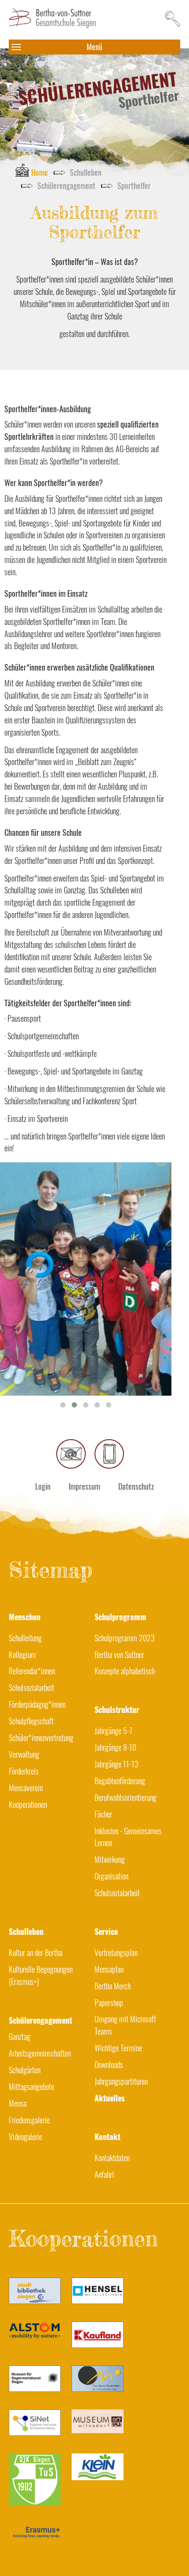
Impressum (84, 1486)
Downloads (109, 2064)
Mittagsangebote (31, 2086)
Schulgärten (25, 2070)
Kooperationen (28, 1804)
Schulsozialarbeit (31, 1687)
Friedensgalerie (29, 2120)
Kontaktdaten (112, 2158)
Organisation (111, 1876)
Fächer (103, 1814)
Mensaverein (26, 1788)
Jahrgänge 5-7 (113, 1731)
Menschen (25, 1617)
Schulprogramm (120, 1617)
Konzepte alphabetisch (125, 1671)
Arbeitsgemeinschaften (40, 2053)
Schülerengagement (24, 2020)
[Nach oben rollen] (168, 2555)
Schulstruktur (117, 1709)
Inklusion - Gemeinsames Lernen (128, 1837)
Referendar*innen (32, 1671)
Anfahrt (104, 2174)
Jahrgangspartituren (121, 2081)
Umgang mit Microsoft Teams (125, 2025)
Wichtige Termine (118, 2048)
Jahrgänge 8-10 (115, 1747)
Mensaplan (109, 1969)
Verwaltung (24, 1754)
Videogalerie (25, 2137)
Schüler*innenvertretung (41, 1738)
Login (43, 1486)
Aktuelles (110, 2098)
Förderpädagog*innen (37, 1704)
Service (106, 1931)
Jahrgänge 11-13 (116, 1764)
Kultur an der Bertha (36, 1952)
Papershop (109, 2003)
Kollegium (22, 1654)
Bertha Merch (113, 1986)
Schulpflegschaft (31, 1721)
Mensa (18, 2103)
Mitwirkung (110, 1859)
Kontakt (107, 2137)
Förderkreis (24, 1771)
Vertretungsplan (116, 1952)
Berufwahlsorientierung (125, 1797)
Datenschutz (136, 1486)
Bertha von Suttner (119, 1654)
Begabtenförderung (120, 1781)
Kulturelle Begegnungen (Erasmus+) (41, 1975)
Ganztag (20, 2036)
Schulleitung (25, 1638)
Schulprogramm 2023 (125, 1638)
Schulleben (26, 1931)
